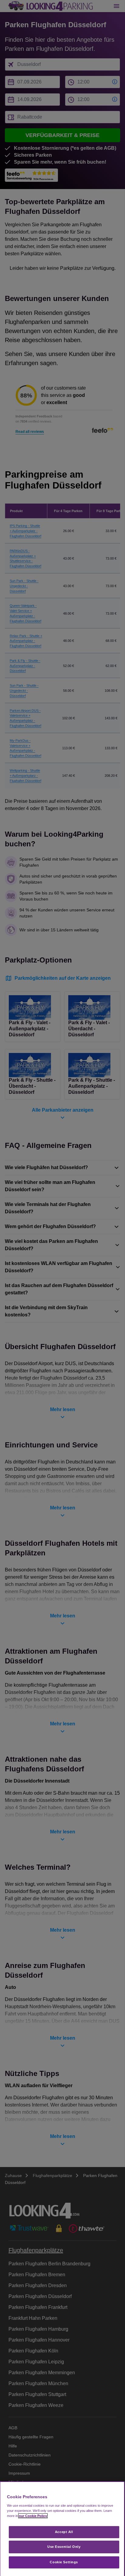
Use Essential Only (64, 2547)
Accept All (64, 2532)
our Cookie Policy (33, 2516)
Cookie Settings (64, 2562)
